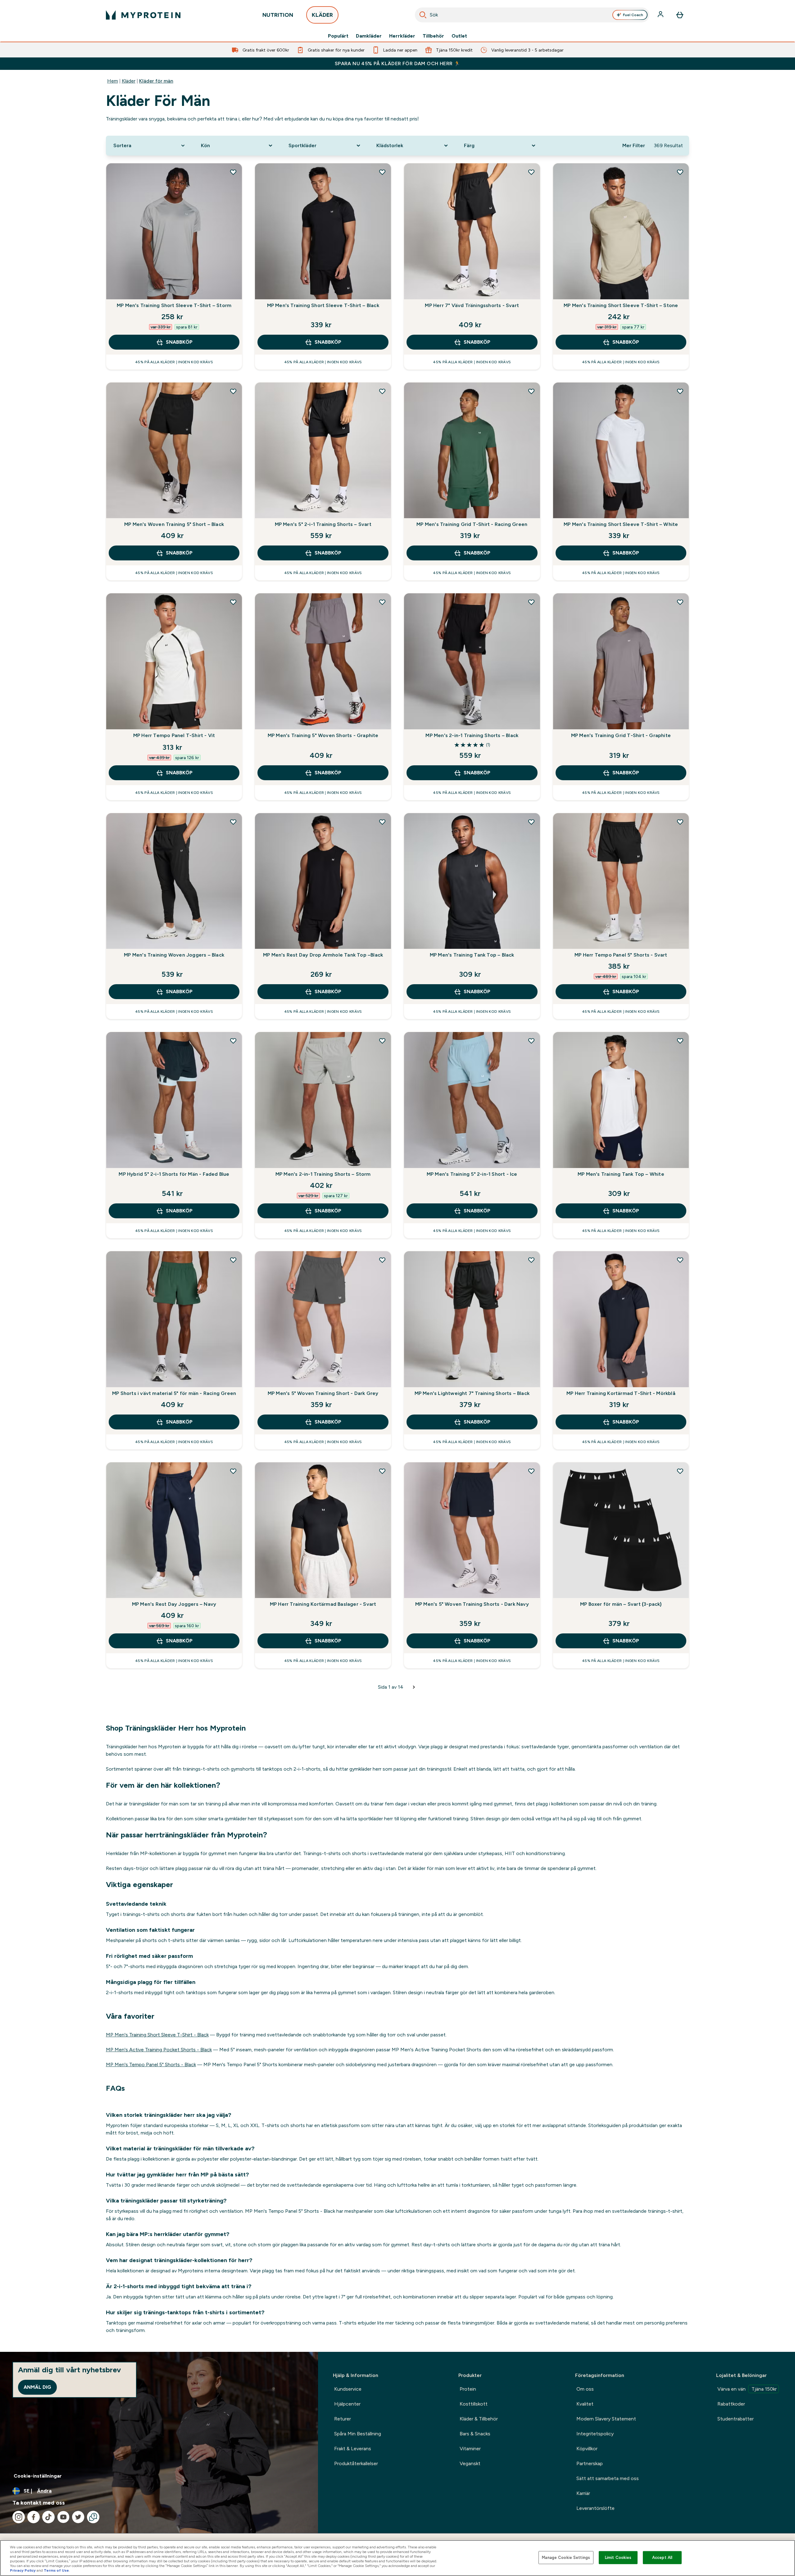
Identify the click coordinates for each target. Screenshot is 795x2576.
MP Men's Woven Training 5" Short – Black (174, 524)
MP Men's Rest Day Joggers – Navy (174, 1604)
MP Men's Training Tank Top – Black (472, 955)
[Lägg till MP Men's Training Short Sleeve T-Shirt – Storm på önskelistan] (233, 172)
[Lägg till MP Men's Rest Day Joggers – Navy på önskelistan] (233, 1471)
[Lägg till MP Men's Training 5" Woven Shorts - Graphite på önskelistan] (382, 602)
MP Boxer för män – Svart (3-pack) (621, 1604)
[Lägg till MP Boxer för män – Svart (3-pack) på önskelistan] (680, 1471)
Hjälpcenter (347, 2404)
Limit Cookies (618, 2558)
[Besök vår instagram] (19, 2517)
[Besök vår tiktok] (48, 2517)
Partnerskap (590, 2463)
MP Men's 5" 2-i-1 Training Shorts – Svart (323, 524)
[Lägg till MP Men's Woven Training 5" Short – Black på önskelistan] (233, 391)
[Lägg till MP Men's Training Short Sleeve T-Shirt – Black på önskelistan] (382, 172)
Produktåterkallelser (356, 2463)
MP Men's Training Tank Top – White (621, 1174)
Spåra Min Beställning (358, 2434)
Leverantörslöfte (595, 2508)
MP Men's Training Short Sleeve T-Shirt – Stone (621, 305)
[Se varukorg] (680, 15)
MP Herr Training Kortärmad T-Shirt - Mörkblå (621, 1393)
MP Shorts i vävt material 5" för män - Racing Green (174, 1393)
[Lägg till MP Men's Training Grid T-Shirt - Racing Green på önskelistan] (531, 391)
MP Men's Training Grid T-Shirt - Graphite (621, 735)
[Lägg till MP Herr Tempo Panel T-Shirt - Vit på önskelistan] (233, 602)
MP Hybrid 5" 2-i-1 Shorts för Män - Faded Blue (174, 1174)
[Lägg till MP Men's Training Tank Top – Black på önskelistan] (531, 822)
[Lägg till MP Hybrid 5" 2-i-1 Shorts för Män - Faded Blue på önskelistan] (233, 1041)
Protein (468, 2389)
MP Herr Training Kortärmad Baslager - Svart (323, 1604)
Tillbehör (433, 36)
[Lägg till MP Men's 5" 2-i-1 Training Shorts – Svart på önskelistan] (382, 391)
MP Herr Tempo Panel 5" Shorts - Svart (621, 955)
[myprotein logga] (143, 15)
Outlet (459, 36)
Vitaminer (470, 2449)
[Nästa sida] (414, 1687)
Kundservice (348, 2389)
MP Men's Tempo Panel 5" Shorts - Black (151, 2064)
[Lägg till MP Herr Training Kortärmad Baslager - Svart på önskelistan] (382, 1471)
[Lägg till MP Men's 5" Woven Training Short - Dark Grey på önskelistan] (382, 1260)
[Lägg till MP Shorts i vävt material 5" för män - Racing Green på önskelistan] (233, 1260)
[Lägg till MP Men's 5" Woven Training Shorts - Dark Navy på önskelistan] (531, 1471)
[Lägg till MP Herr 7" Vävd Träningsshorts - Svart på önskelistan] (531, 172)
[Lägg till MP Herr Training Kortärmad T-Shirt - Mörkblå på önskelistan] (680, 1260)
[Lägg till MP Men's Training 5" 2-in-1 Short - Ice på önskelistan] (531, 1041)
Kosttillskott (474, 2404)
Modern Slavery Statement (606, 2419)
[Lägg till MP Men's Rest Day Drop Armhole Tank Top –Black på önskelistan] (382, 822)
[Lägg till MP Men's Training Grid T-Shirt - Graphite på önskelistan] (680, 602)
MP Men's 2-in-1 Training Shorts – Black (472, 735)
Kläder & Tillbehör (479, 2419)
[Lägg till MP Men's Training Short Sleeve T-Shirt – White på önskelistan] (680, 391)
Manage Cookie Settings (566, 2558)
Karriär (583, 2493)
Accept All (662, 2558)
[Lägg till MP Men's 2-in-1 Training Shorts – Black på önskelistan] (531, 602)
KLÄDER (322, 15)
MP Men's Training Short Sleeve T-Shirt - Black (157, 2035)
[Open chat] (93, 2517)
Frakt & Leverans (353, 2449)
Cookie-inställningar (38, 2476)
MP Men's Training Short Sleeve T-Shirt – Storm (174, 305)
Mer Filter (634, 145)
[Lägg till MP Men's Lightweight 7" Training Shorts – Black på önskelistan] (531, 1260)
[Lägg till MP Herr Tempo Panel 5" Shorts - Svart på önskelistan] (680, 822)
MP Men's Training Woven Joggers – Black (174, 955)
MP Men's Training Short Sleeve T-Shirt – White (621, 524)
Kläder (129, 81)
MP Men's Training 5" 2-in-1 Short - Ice (472, 1174)
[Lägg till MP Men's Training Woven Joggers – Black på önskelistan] (233, 822)
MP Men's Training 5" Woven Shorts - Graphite (323, 735)
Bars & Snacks (475, 2434)
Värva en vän (747, 2389)
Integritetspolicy (595, 2434)
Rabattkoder (731, 2404)
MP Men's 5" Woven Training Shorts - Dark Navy (472, 1604)
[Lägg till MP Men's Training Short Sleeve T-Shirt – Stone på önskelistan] (680, 172)
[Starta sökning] (423, 15)
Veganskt (470, 2463)
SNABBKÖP (179, 342)
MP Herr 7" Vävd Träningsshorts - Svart (472, 305)
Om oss (585, 2389)
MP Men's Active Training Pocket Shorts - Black (159, 2050)
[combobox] (532, 15)
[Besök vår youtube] (63, 2517)
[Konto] (661, 15)
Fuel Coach (633, 15)
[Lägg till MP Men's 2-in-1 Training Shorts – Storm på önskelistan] (382, 1041)
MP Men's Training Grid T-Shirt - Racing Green (472, 524)
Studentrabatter (736, 2419)
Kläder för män (156, 81)
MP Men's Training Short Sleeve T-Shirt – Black (323, 305)
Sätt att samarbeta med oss (608, 2478)
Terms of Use (56, 2570)
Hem (113, 81)
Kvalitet (585, 2404)
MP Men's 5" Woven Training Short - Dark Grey (323, 1393)
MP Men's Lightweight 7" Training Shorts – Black (472, 1393)
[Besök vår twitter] (78, 2517)
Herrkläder (402, 36)
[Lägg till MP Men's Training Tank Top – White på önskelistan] (680, 1041)
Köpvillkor (587, 2449)
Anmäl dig (37, 2387)
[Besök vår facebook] (34, 2517)
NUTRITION (278, 15)
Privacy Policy (23, 2570)
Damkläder (369, 36)
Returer (343, 2419)
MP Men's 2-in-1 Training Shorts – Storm (323, 1174)
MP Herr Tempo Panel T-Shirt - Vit (174, 735)
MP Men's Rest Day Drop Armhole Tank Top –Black (323, 955)
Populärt (338, 36)
